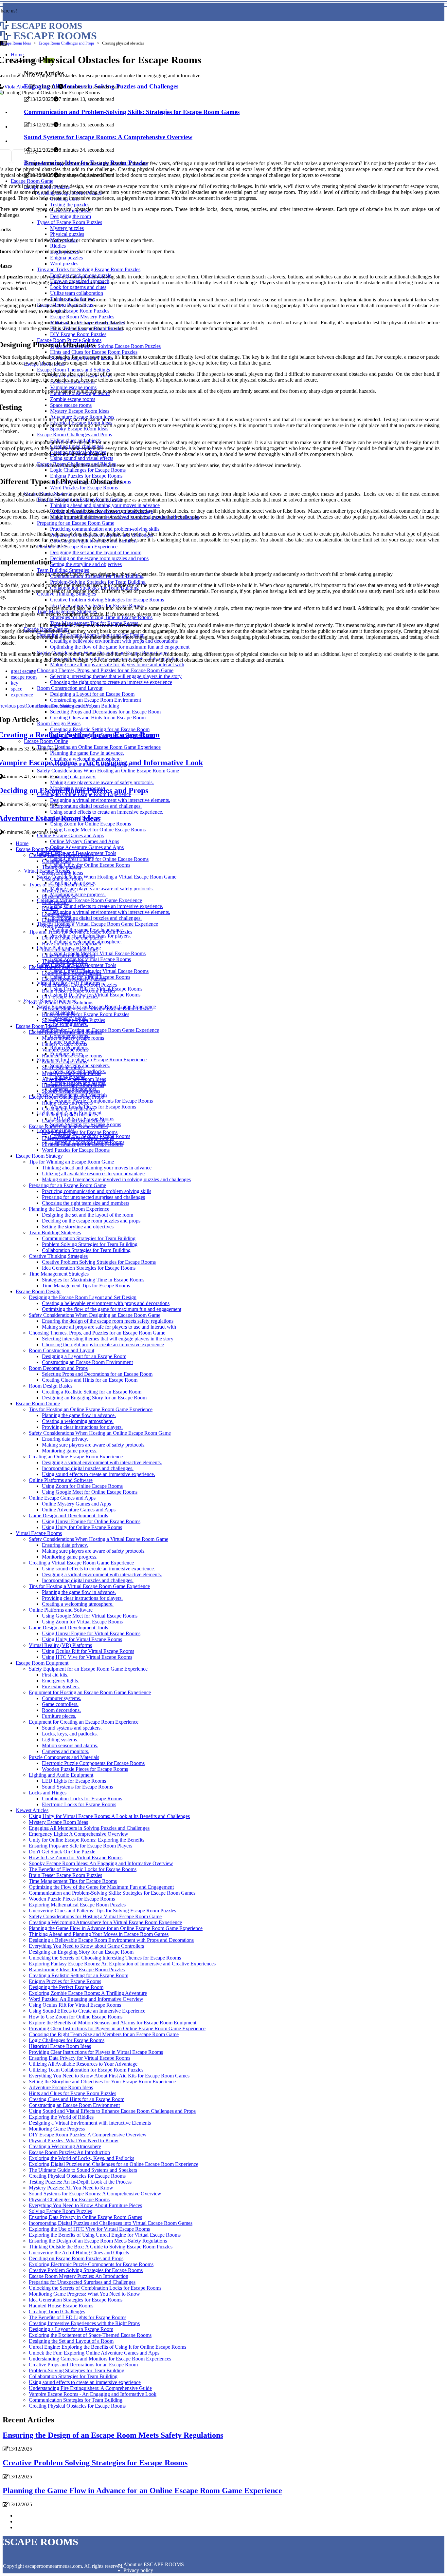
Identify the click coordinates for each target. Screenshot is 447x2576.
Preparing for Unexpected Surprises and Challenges (82, 2282)
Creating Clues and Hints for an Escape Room (90, 1380)
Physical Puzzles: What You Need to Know (74, 2140)
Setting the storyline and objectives (78, 1227)
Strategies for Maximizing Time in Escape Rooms (93, 1280)
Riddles (50, 908)
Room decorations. (61, 1710)
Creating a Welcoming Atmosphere (65, 2146)
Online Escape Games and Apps (70, 835)
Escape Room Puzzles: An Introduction (69, 2152)
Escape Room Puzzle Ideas (57, 967)
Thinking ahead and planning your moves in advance (97, 1168)
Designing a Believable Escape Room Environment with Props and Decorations (111, 1940)
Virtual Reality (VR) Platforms (60, 1645)
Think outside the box (64, 961)
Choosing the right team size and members (86, 1203)
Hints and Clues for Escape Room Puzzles (86, 1014)
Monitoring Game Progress (57, 2129)
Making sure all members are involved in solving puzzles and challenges (116, 1179)
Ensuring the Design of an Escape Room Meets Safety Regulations (98, 2241)
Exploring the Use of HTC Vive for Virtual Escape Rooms (89, 2229)
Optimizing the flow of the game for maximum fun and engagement (112, 1309)
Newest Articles (32, 1810)
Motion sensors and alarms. (70, 1745)
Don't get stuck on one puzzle (72, 938)
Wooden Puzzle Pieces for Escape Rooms (85, 1769)
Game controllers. (60, 1704)
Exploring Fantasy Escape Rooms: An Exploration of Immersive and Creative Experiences (122, 1964)
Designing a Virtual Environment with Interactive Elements (90, 2123)
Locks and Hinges (48, 1793)
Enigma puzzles (58, 920)
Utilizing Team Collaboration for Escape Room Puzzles (86, 2070)
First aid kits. (55, 1675)
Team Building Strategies (55, 1232)
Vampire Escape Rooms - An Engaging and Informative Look (93, 2394)
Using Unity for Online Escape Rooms (90, 865)
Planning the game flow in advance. (79, 1415)
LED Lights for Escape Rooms (74, 1781)
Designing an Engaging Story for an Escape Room (94, 1398)
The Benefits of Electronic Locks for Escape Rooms (83, 1869)
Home (22, 843)
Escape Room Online (38, 1403)
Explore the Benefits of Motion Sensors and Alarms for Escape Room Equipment (113, 2023)
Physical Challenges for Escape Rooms (82, 1144)
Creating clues (57, 861)
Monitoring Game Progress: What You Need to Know (84, 2294)
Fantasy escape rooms (64, 1044)
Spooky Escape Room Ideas (71, 1091)
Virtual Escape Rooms (39, 1533)
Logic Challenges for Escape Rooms (80, 1132)
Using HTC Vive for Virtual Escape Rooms (87, 1657)
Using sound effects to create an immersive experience (85, 2382)
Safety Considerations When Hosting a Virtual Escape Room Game (107, 877)
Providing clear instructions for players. (82, 1427)
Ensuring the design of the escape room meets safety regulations (108, 1321)
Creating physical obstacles (70, 1115)
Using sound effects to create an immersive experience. (107, 906)
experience (22, 695)
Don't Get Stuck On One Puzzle (62, 1852)
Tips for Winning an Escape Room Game (71, 1162)
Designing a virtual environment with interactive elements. (110, 912)
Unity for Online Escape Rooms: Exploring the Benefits (87, 1840)
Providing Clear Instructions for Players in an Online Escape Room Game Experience (117, 2028)
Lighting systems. (60, 1740)
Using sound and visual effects (73, 1120)
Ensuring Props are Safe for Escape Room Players (80, 1846)
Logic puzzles (56, 914)
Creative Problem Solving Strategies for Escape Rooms (99, 1262)
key (15, 683)
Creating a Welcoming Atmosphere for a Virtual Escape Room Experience (105, 1922)
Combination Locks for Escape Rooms (82, 1799)
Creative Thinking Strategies (58, 1256)
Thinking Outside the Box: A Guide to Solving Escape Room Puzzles (101, 2247)
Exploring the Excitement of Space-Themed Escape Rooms (90, 2335)
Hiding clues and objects (67, 1103)
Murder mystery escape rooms (73, 1038)
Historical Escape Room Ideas (73, 1085)
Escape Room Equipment (42, 1663)
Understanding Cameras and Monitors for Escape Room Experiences (100, 2359)
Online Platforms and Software (61, 1480)
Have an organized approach (72, 944)
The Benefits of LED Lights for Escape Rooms (78, 2317)
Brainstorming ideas (63, 873)
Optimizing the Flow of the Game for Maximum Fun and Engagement (101, 1887)
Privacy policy (138, 2570)
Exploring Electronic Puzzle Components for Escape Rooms (91, 2264)
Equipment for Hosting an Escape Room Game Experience (90, 1692)
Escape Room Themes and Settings (65, 1032)
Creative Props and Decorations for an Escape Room (83, 2365)
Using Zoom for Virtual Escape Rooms (90, 959)
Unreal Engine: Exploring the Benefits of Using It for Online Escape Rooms (107, 2347)
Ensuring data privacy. (65, 1439)
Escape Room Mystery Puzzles (74, 979)
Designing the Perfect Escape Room (66, 1987)
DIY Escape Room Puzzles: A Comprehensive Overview (88, 2135)
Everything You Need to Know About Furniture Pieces (85, 2205)
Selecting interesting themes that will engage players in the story (108, 1339)
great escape (23, 671)
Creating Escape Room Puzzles (61, 855)
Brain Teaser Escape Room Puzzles (79, 991)
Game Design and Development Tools (68, 1515)
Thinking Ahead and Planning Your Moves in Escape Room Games (99, 1934)
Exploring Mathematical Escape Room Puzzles (77, 1905)
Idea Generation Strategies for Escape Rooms (89, 1268)
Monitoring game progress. (78, 894)
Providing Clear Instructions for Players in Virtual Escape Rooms (96, 2052)
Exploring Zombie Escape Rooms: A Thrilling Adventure (88, 1993)
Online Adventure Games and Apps (87, 847)
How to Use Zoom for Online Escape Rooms (76, 2017)
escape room (24, 677)
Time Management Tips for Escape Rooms (86, 1286)
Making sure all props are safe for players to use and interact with (109, 1327)
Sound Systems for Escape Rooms (77, 1787)
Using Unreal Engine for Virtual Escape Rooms (91, 1633)
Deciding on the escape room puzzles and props (91, 1221)
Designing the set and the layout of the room (88, 1215)
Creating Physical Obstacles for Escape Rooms (77, 2176)
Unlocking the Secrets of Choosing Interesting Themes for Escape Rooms (105, 1958)
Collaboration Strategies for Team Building (86, 1250)
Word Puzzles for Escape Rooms (76, 1150)
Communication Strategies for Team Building (89, 1238)
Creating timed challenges (69, 1109)
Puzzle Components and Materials (64, 1757)
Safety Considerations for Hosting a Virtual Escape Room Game (95, 1916)
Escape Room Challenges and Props (67, 43)
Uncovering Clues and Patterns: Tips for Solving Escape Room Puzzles (102, 1911)
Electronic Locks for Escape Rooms (79, 1804)
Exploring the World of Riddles (61, 2117)
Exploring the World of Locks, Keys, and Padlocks (81, 2158)
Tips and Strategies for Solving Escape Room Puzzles (97, 1008)
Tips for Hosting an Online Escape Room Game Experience (91, 1409)
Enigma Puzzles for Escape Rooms (78, 1138)
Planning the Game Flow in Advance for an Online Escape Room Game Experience (116, 1928)
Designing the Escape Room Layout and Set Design (83, 1297)
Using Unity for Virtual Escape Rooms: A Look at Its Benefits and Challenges (109, 1816)
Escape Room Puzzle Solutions (61, 1003)
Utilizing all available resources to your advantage (93, 1174)
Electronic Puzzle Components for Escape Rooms (101, 1101)
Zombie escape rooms (64, 1061)
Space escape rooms (63, 1067)
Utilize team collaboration (68, 955)
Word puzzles (56, 926)
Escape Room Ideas (16, 43)
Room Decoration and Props (58, 1368)
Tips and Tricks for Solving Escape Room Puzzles (80, 932)
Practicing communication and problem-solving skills (97, 1191)
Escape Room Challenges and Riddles (68, 1126)
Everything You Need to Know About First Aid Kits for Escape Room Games (109, 2076)
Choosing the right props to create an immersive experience (103, 1345)
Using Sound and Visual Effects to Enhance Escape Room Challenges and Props (112, 2111)
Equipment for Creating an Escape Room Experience (92, 1060)
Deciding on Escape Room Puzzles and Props (76, 2258)
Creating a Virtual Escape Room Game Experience (89, 900)
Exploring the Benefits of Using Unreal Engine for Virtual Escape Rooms (105, 2235)
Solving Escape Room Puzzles (73, 1020)
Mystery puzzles (59, 890)
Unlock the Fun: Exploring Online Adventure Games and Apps (94, 2353)
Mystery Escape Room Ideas (72, 1073)
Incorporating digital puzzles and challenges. (96, 918)
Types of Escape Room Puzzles (61, 885)
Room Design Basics (51, 1386)
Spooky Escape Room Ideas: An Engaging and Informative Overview (101, 1863)
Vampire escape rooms (65, 1050)
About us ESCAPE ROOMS (154, 2564)
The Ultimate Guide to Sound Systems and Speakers (83, 2170)
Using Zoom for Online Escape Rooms (82, 1486)
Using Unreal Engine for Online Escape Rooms (99, 859)
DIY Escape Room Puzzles (70, 997)
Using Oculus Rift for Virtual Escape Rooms (88, 1651)
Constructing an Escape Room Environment (87, 1362)
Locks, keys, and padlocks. (70, 1734)
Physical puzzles (59, 896)
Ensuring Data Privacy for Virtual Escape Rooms (80, 2058)
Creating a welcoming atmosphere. (78, 1421)
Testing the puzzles (62, 867)
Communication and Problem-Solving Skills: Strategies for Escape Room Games (112, 1893)
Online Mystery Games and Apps (85, 841)
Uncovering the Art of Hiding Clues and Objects (79, 2253)
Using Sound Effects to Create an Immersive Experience (87, 2011)
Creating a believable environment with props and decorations (106, 1303)
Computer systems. (62, 1698)
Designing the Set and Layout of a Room (71, 2341)
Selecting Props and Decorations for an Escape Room (97, 1374)
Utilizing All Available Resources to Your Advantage (83, 2064)
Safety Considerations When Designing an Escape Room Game (95, 1315)
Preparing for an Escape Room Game (67, 1185)
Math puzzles (56, 902)
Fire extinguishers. (69, 1024)
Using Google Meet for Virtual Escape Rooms (98, 953)
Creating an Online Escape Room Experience (76, 1457)
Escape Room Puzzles (39, 849)
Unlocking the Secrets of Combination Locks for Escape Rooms (95, 2288)
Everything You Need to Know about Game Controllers (86, 1946)
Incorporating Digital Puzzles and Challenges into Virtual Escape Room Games (111, 2223)
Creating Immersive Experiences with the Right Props (84, 2323)
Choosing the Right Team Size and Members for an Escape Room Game (104, 2034)
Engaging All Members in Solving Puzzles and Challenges (89, 1828)
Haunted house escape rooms (72, 1056)
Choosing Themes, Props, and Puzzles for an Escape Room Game (97, 1333)
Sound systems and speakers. (72, 1728)
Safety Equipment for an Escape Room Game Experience (88, 1669)
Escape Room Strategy (39, 1156)
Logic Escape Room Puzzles (72, 973)
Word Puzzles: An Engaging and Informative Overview (86, 1999)
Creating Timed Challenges (57, 2311)
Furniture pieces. (59, 1716)
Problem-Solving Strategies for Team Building (90, 1244)
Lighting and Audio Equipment (61, 1775)
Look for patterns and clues (70, 949)
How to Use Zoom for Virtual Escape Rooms (76, 1857)
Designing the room (62, 879)
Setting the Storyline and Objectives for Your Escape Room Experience (102, 2082)
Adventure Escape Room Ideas (74, 1079)
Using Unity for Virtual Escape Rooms (82, 1639)
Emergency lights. (61, 1681)
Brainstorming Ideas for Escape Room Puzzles (77, 1970)
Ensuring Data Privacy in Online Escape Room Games (85, 2217)
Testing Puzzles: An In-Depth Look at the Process (80, 2182)
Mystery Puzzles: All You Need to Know (71, 2188)
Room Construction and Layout (62, 1350)
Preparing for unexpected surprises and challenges (93, 1197)
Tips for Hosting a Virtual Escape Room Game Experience (98, 924)
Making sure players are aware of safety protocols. (102, 889)
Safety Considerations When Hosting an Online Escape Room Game (100, 1433)
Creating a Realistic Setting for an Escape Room (92, 1392)
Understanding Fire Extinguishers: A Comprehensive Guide (90, 2388)
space (17, 689)
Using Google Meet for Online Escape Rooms (90, 1492)
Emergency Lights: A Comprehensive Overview (79, 1834)
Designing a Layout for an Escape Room (84, 1356)
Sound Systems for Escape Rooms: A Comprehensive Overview (95, 2194)
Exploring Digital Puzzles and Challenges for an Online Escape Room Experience (114, 2164)
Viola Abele (17, 87)
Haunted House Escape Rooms (61, 2306)
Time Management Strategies (59, 1274)
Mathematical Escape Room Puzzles (79, 985)
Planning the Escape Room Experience (69, 1209)
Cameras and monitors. (66, 1751)
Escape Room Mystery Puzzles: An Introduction (79, 2276)
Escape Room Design (38, 1291)
